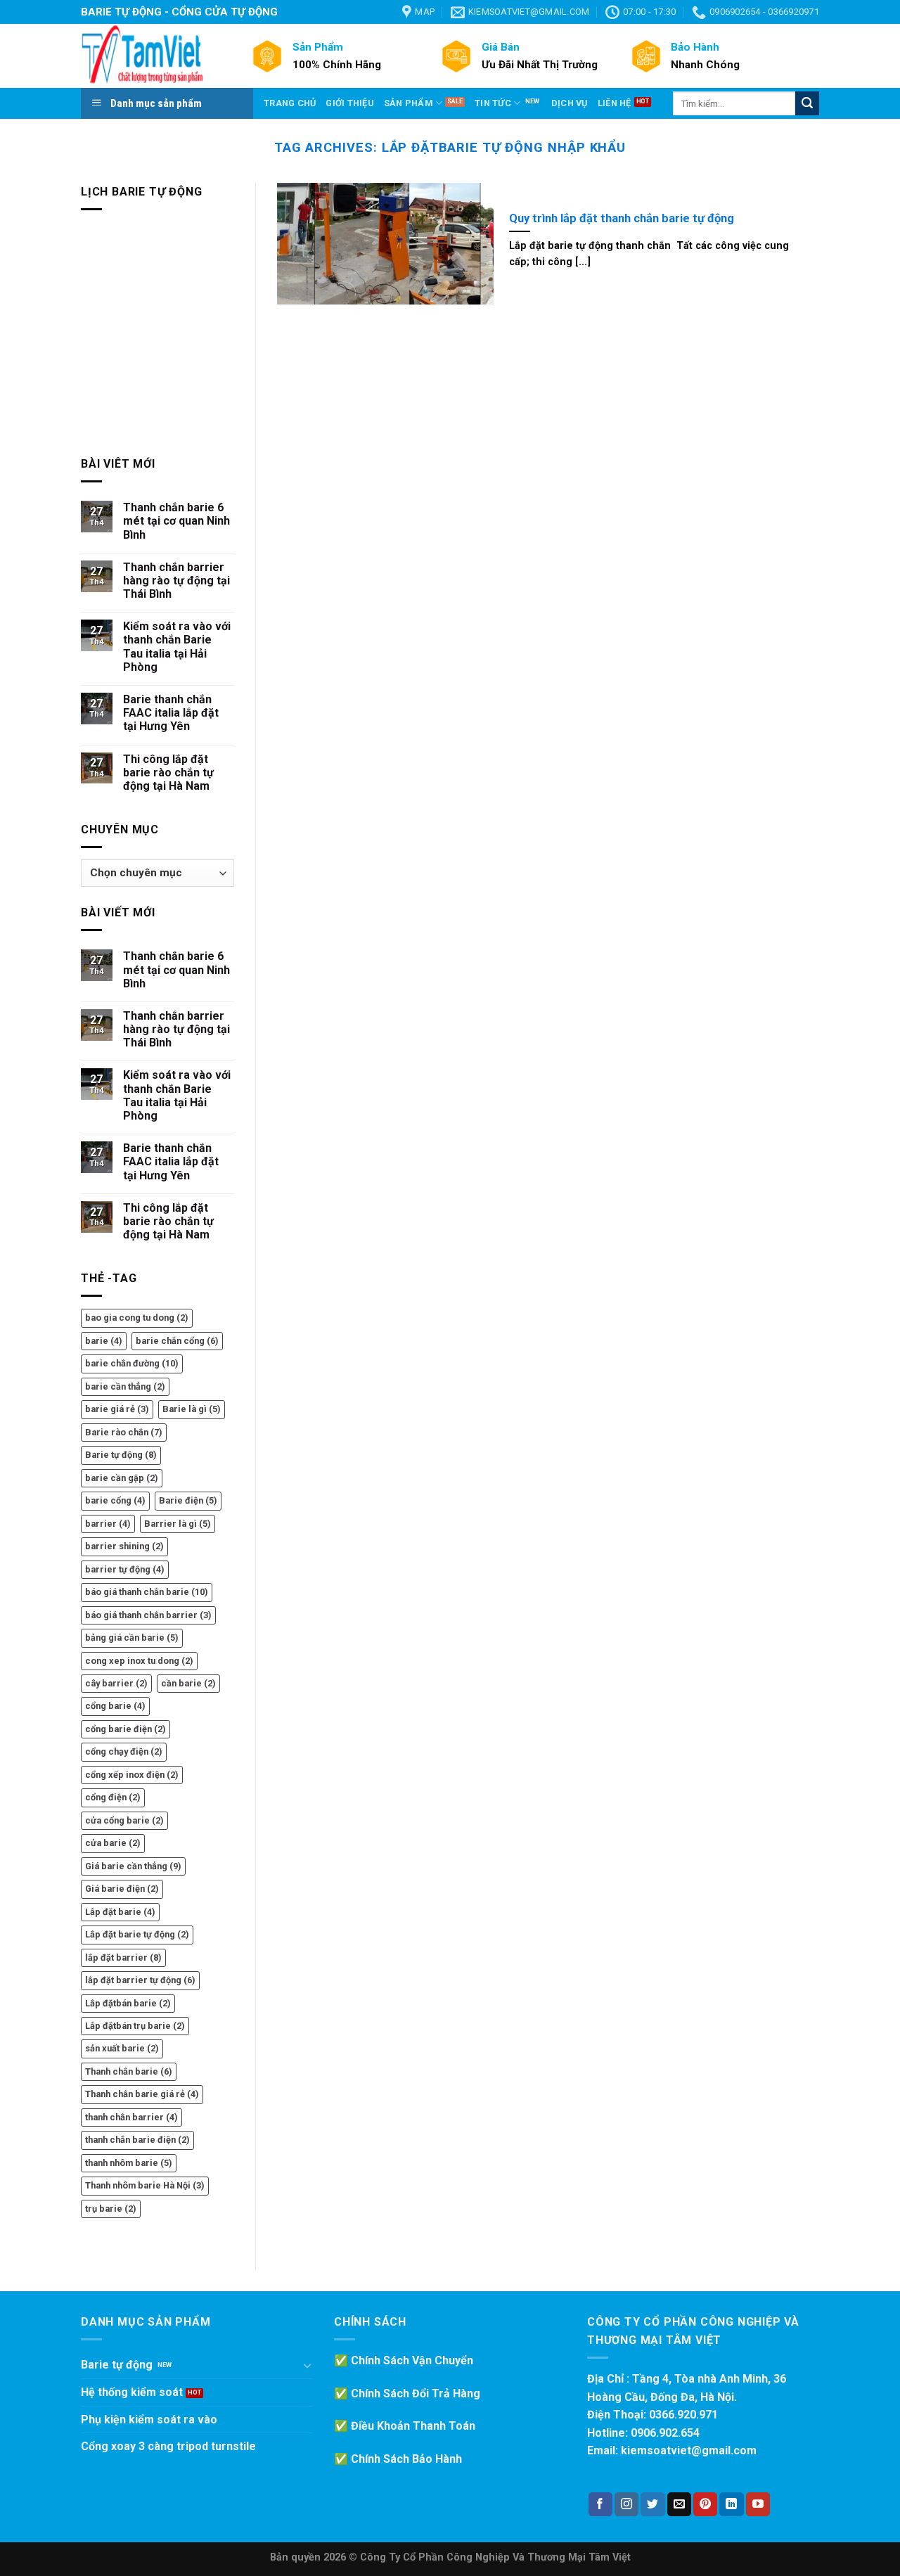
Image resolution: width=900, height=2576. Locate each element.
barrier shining (124, 1546)
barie (104, 1341)
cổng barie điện (126, 1729)
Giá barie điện (122, 1889)
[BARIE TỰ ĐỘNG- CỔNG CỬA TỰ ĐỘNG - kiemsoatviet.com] (155, 56)
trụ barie (111, 2209)
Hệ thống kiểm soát (132, 2392)
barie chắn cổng (177, 1341)
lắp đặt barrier (123, 1957)
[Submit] (807, 103)
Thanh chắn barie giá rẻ (142, 2094)
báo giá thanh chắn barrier (148, 1615)
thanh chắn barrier (131, 2117)
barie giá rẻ (117, 1409)
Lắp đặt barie (120, 1912)
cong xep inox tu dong (139, 1661)
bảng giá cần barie (132, 1638)
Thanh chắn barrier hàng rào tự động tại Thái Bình (176, 581)
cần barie (188, 1683)
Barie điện (188, 1500)
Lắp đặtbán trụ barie (135, 2026)
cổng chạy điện (124, 1751)
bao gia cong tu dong (137, 1318)
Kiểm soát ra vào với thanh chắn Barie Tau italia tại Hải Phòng (177, 647)
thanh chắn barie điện (137, 2140)
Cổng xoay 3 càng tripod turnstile (168, 2446)
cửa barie (113, 1843)
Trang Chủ (290, 103)
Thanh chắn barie (129, 2071)
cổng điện (113, 1797)
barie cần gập (122, 1478)
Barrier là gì (178, 1524)
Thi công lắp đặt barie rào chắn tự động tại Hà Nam (168, 773)
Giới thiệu (350, 103)
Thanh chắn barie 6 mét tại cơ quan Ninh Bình (176, 521)
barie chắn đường (132, 1363)
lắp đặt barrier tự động (140, 1980)
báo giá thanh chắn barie (147, 1592)
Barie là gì (192, 1409)
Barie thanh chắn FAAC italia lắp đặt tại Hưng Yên (171, 713)
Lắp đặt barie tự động (137, 1934)
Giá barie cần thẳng (133, 1866)
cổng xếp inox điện (132, 1775)
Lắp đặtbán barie (128, 2003)
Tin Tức (493, 103)
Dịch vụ (570, 103)
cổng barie (115, 1706)
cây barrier (116, 1683)
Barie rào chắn (124, 1432)
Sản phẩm (409, 103)
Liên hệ (615, 103)
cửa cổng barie (124, 1820)
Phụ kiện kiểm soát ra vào (149, 2420)
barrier (108, 1524)
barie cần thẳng (125, 1386)
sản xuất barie (122, 2048)
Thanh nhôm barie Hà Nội (145, 2185)
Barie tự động (121, 1455)
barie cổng (115, 1500)
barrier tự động (125, 1569)
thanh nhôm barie (129, 2163)
